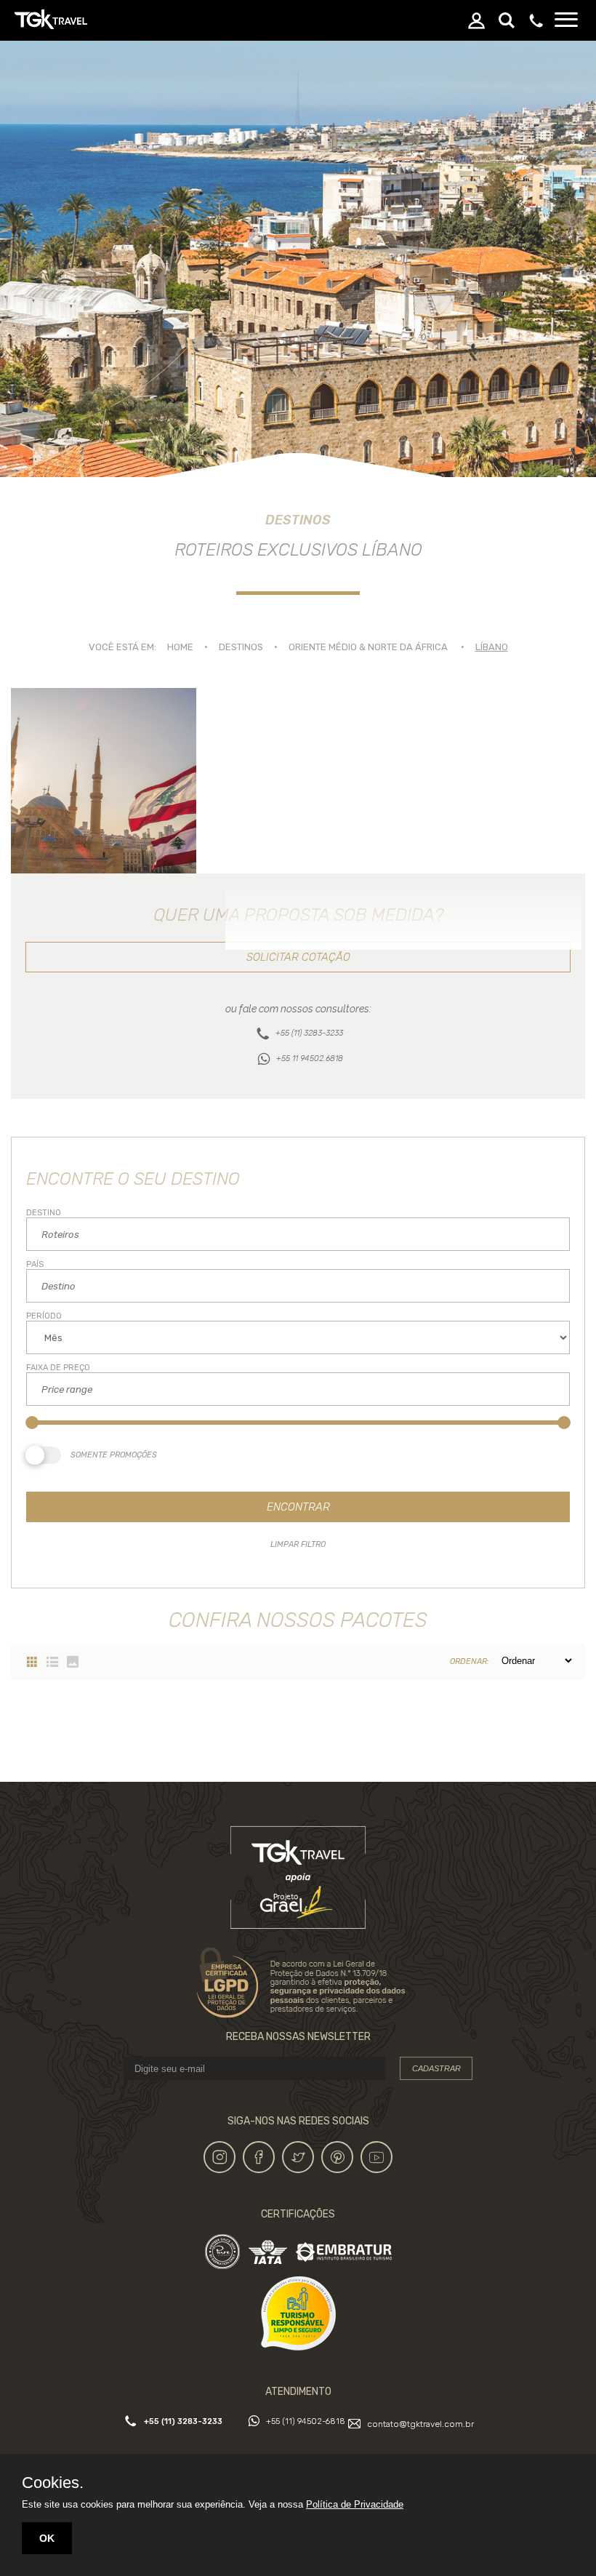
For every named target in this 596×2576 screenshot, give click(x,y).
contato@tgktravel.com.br (420, 2424)
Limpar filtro (298, 1544)
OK (47, 2538)
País (35, 1264)
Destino (44, 1213)
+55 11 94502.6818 (310, 1059)
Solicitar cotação (298, 957)
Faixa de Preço (58, 1368)
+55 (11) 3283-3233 (309, 1033)
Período (44, 1316)
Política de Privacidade (355, 2504)
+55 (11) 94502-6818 (306, 2421)
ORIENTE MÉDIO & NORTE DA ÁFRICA (368, 647)
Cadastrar (436, 2068)
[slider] (32, 1423)
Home (180, 647)
